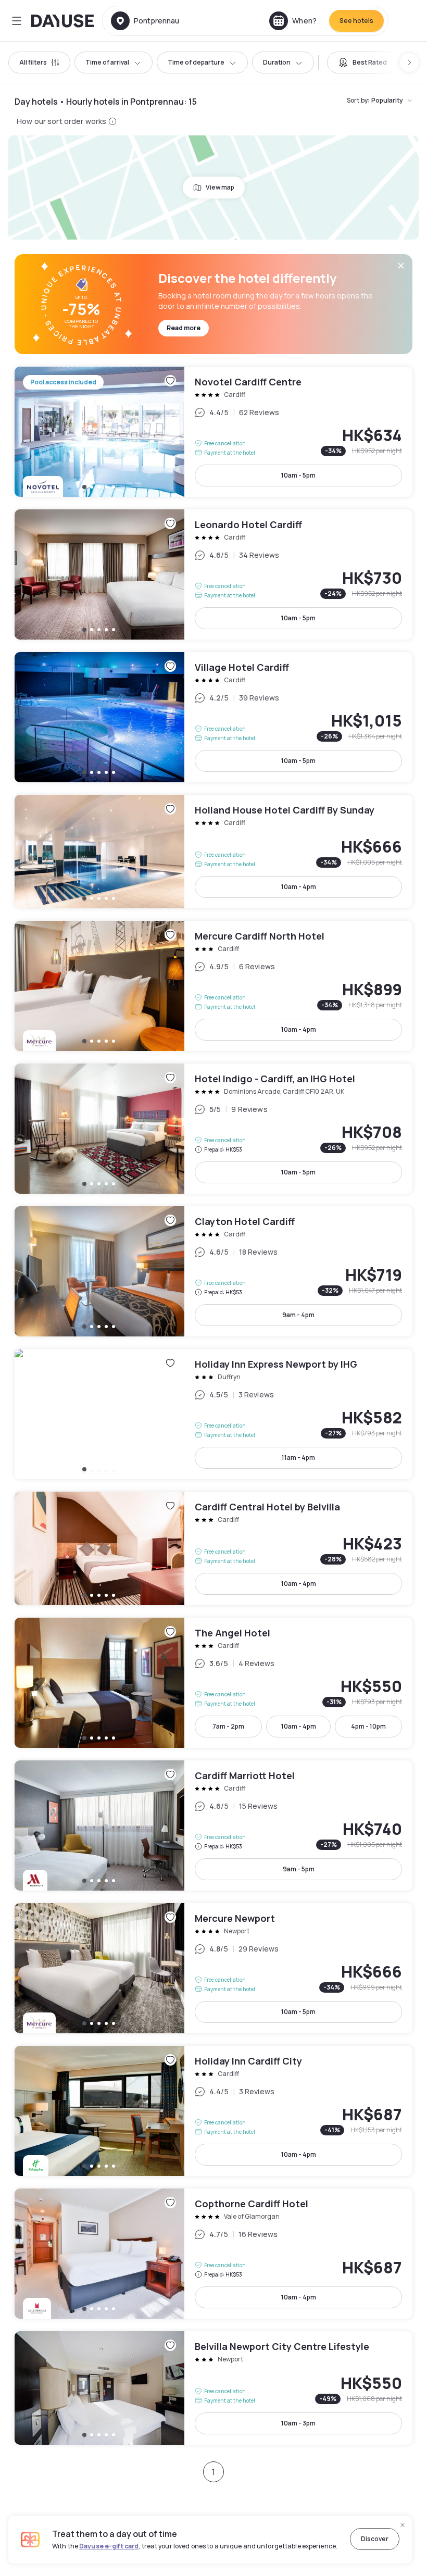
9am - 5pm (299, 1869)
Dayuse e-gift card (109, 2546)
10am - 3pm (298, 2423)
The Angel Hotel (213, 1683)
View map (220, 187)
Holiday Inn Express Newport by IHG (213, 1414)
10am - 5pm (298, 475)
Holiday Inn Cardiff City (213, 2111)
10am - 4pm (299, 887)
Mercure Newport (213, 1968)
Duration (277, 62)
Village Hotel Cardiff (213, 717)
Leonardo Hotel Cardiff (213, 574)
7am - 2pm (228, 1726)
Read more (184, 328)
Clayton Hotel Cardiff (213, 1271)
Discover (375, 2539)
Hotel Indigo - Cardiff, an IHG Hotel (213, 1129)
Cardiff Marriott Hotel (213, 1825)
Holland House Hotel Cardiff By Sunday (213, 852)
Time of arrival (107, 62)
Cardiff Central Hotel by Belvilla (213, 1548)
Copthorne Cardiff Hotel (213, 2254)
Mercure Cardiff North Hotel (213, 986)
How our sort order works (61, 121)
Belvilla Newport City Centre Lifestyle (213, 2388)
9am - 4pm (298, 1315)
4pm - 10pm (368, 1726)
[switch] (362, 62)
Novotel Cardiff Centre (213, 432)
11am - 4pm (298, 1458)
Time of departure (196, 62)
